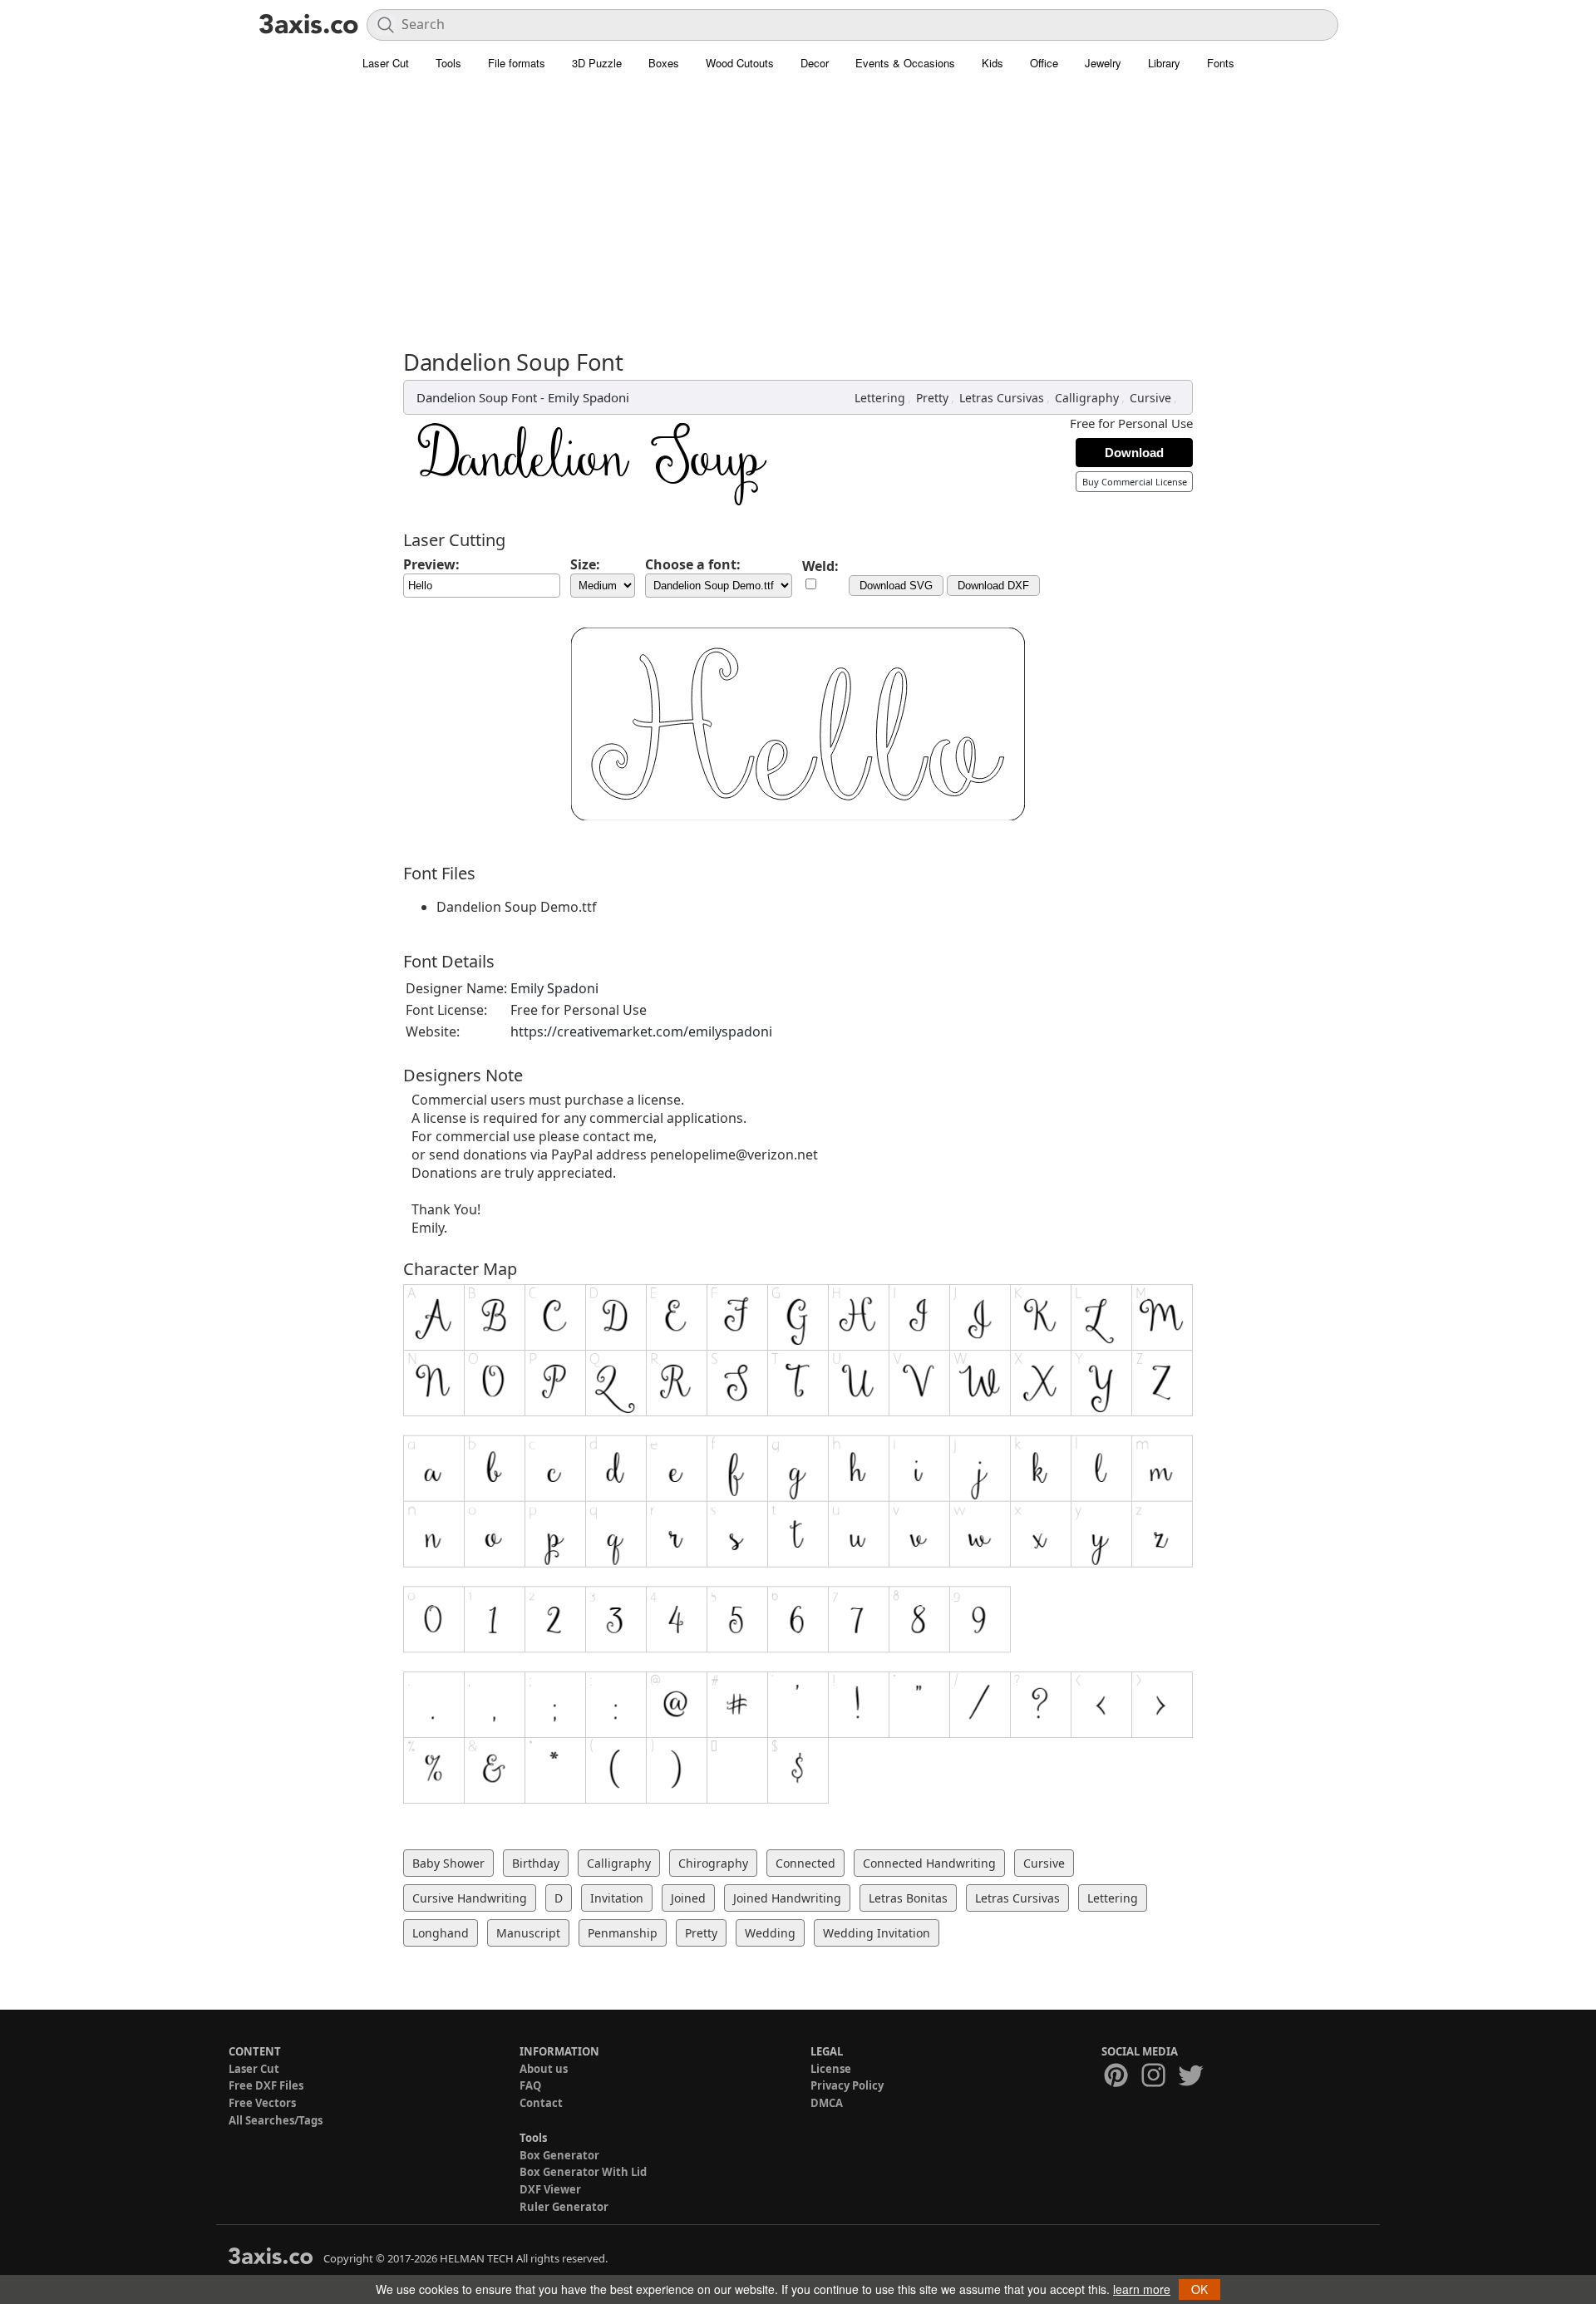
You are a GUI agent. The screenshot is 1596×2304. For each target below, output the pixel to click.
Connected (805, 1863)
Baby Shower (448, 1863)
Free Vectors (262, 2103)
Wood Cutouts (740, 63)
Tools (448, 63)
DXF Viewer (550, 2189)
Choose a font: (693, 564)
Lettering (880, 398)
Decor (815, 63)
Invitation (617, 1898)
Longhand (441, 1933)
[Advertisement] (798, 204)
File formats (517, 63)
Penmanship (623, 1933)
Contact (541, 2103)
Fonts (1221, 63)
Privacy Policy (847, 2085)
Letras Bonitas (908, 1898)
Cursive (1150, 398)
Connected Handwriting (929, 1863)
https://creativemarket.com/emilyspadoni (641, 1031)
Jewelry (1103, 63)
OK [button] (1199, 2289)
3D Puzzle (597, 63)
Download (1134, 453)
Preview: (431, 564)
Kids (993, 63)
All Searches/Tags (276, 2120)
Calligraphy (1087, 398)
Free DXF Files (266, 2085)
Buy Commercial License (1135, 482)
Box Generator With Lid (583, 2172)
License (831, 2069)
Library (1164, 63)
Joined (688, 1898)
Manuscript (528, 1933)
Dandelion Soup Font (477, 397)
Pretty (932, 398)
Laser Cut (386, 63)
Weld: (820, 566)
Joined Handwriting (787, 1898)
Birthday (536, 1863)
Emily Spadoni (589, 397)
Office (1044, 63)
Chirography (713, 1863)
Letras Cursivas (1002, 398)
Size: (585, 564)
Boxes (664, 63)
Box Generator (559, 2155)
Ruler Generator (564, 2207)
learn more (1142, 2289)
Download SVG (896, 586)
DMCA (827, 2103)
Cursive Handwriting (470, 1898)
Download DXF (993, 586)
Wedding (770, 1933)
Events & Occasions (905, 63)
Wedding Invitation (877, 1933)
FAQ (530, 2085)
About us (544, 2069)
